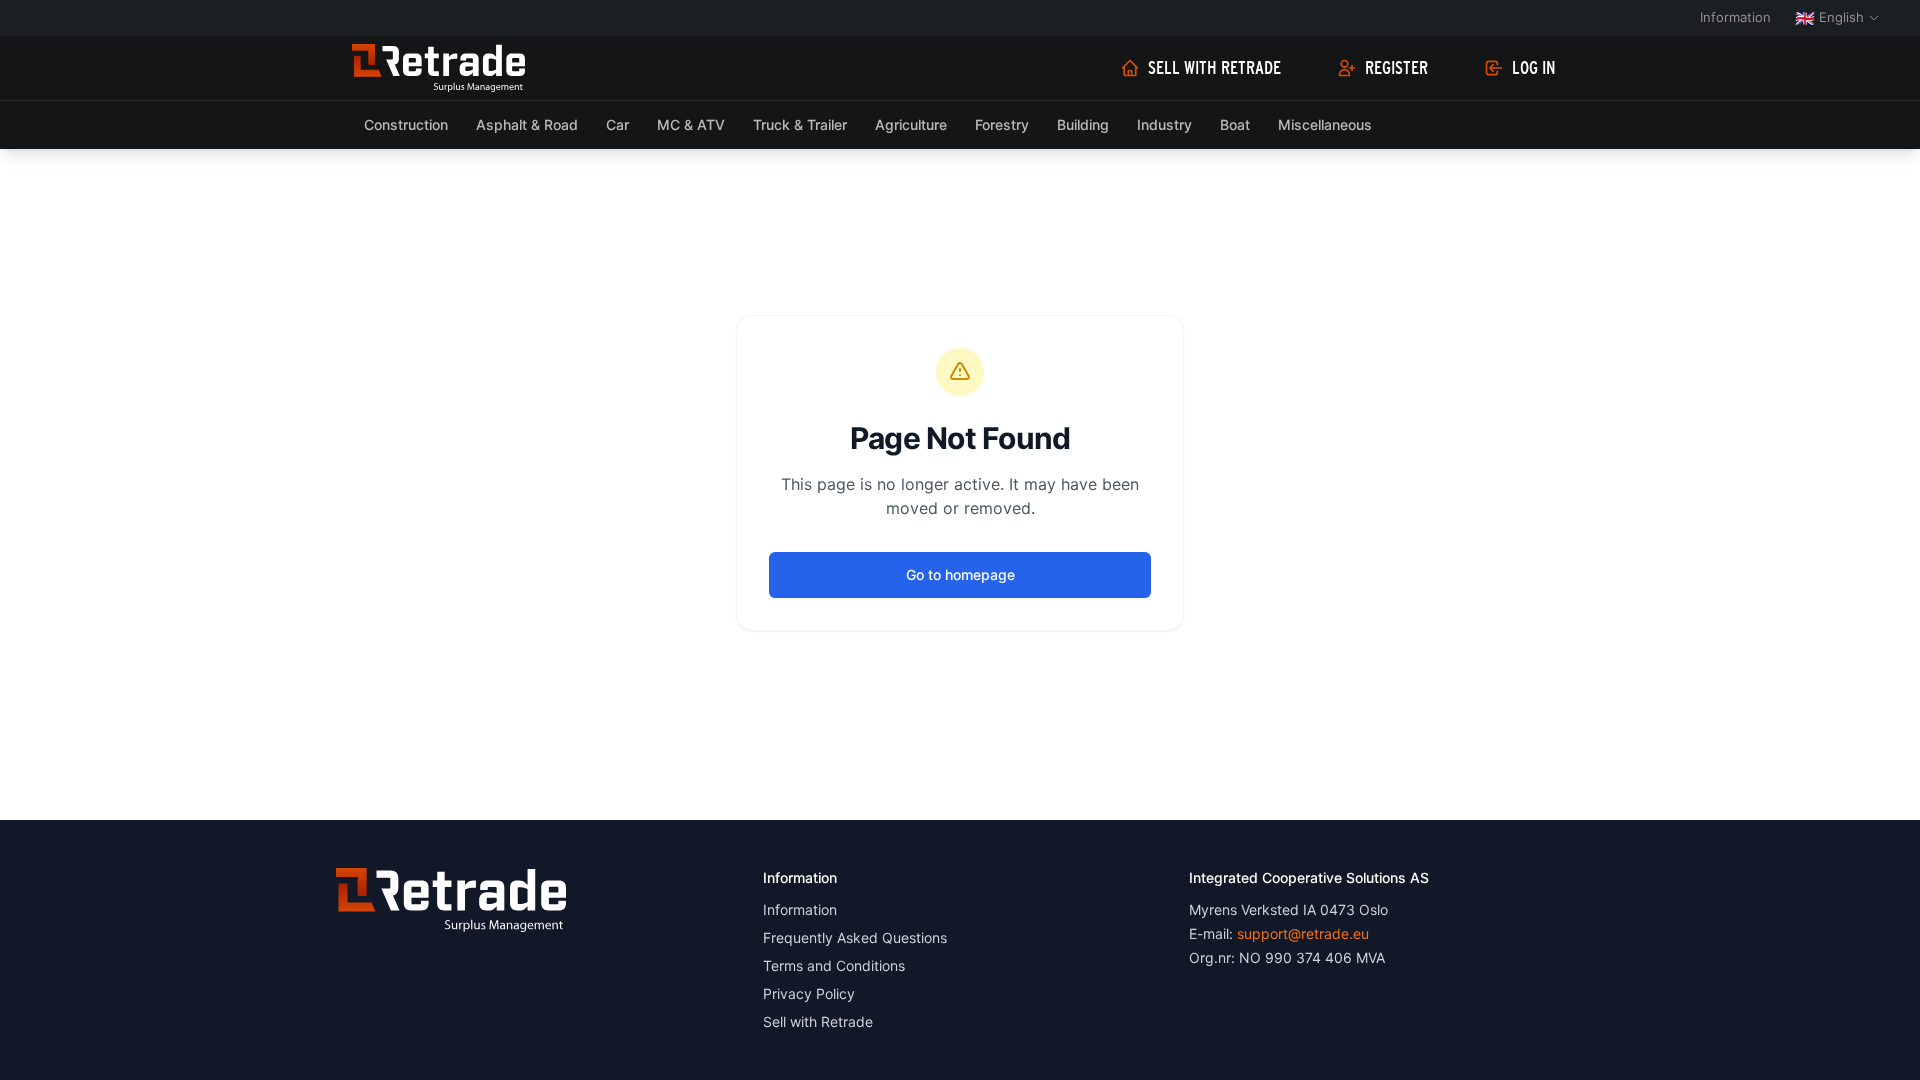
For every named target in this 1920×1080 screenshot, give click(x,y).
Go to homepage (960, 574)
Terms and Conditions (834, 965)
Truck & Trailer (800, 124)
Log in (1534, 68)
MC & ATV (691, 124)
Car (617, 124)
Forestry (1002, 124)
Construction (406, 124)
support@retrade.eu (1303, 933)
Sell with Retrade (1214, 68)
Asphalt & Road (527, 124)
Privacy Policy (809, 993)
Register (1396, 68)
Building (1083, 124)
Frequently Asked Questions (855, 937)
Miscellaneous (1325, 124)
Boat (1235, 124)
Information (1735, 17)
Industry (1164, 124)
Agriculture (911, 124)
